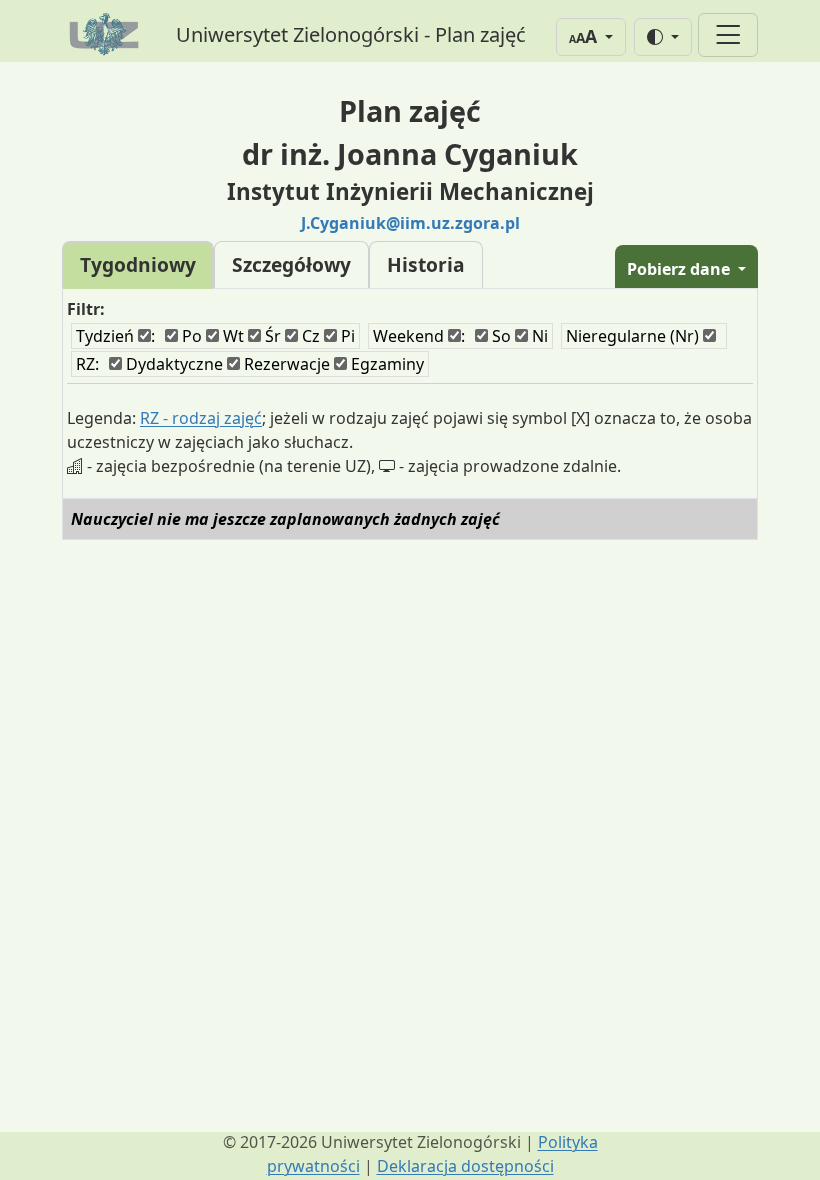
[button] (591, 37)
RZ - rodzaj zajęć (201, 418)
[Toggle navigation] (728, 35)
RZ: (87, 364)
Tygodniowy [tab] (138, 264)
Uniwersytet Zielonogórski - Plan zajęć (351, 34)
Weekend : (419, 336)
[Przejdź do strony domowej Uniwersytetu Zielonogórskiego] (107, 35)
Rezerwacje (285, 364)
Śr (271, 336)
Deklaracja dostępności (465, 1166)
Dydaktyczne (172, 364)
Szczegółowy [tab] (291, 264)
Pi (346, 336)
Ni (538, 336)
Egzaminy (385, 364)
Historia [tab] (426, 264)
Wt (231, 336)
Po (190, 336)
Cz (309, 336)
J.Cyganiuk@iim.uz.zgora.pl (410, 223)
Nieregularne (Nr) (634, 336)
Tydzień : (115, 336)
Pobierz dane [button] (680, 269)
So (499, 336)
